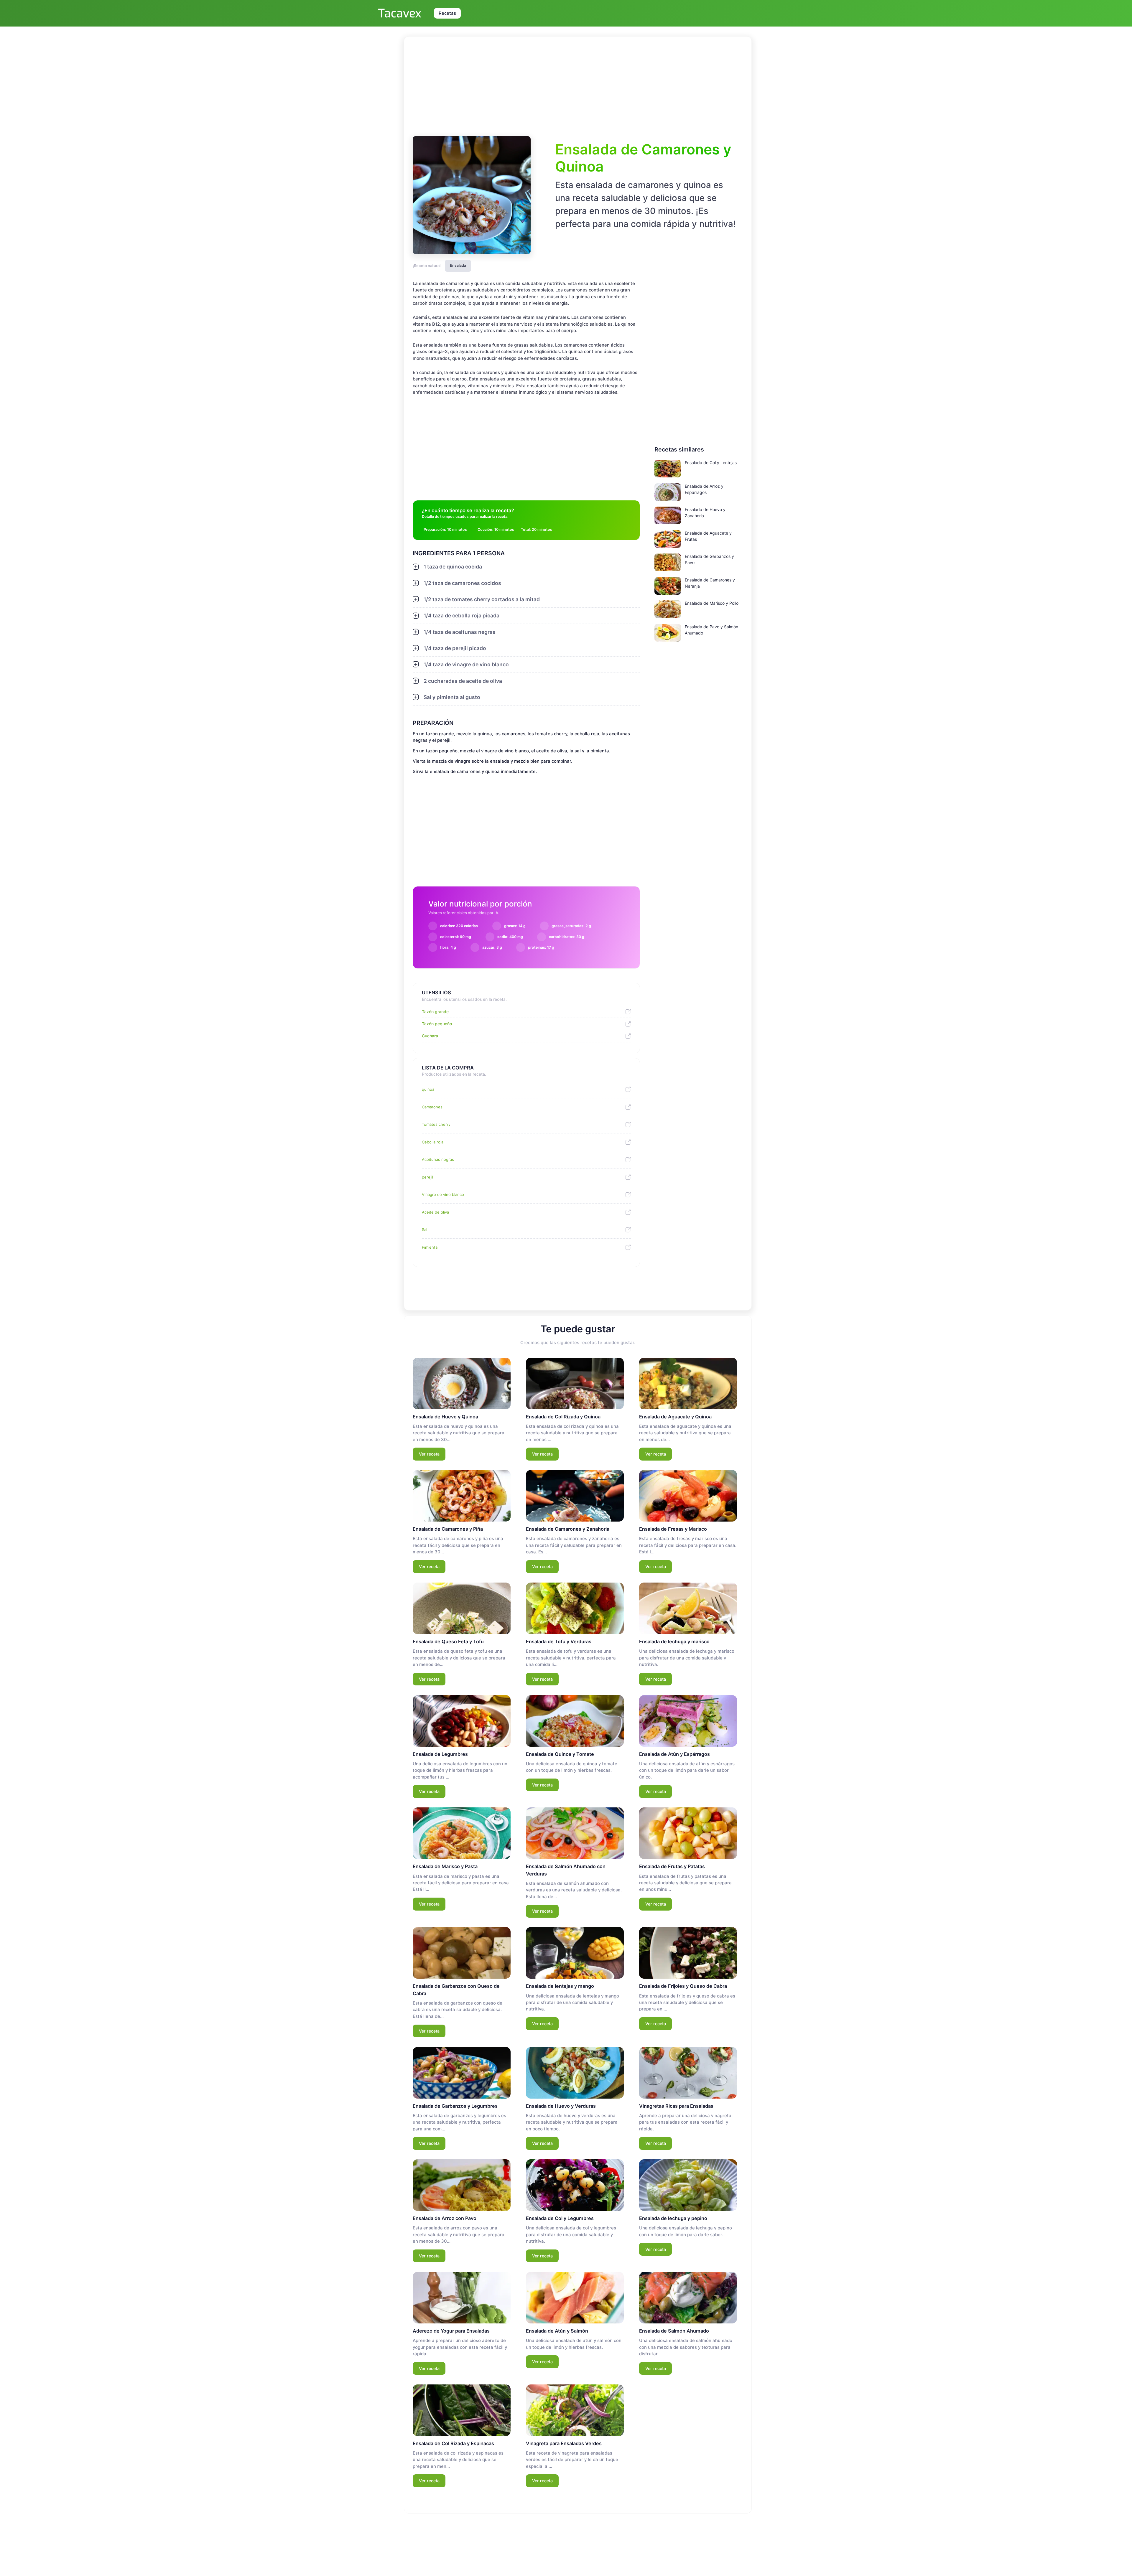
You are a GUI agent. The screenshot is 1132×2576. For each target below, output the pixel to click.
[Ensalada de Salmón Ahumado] (688, 2298)
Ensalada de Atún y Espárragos (674, 1754)
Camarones (432, 1107)
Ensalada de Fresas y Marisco (673, 1529)
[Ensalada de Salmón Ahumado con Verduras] (575, 1833)
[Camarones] (626, 1107)
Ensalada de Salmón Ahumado (674, 2331)
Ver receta (429, 1454)
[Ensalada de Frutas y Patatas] (688, 1833)
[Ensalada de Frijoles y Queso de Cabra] (688, 1953)
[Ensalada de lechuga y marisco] (688, 1608)
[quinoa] (626, 1090)
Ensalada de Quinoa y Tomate (560, 1754)
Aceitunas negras (438, 1159)
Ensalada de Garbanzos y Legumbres (455, 2106)
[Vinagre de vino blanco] (626, 1195)
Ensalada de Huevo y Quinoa (445, 1417)
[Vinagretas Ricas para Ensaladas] (688, 2073)
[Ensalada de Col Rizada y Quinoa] (575, 1383)
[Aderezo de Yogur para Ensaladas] (462, 2298)
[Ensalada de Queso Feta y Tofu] (462, 1608)
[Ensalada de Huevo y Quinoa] (462, 1383)
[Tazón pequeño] (626, 1024)
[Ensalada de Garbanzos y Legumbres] (462, 2073)
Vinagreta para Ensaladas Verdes (564, 2443)
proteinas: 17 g (541, 947)
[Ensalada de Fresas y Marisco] (688, 1496)
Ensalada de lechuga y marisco (674, 1641)
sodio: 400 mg (510, 937)
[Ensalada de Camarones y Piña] (462, 1496)
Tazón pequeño (437, 1024)
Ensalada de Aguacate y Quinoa (675, 1417)
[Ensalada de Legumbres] (462, 1721)
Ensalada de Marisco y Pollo (712, 603)
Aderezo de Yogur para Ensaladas (451, 2331)
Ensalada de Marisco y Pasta (445, 1866)
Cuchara (430, 1036)
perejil (427, 1177)
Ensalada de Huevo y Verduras (561, 2106)
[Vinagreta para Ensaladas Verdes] (575, 2410)
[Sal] (626, 1230)
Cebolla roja (433, 1142)
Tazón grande (435, 1012)
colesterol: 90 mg (456, 937)
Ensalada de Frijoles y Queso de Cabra (683, 1986)
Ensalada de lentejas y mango (560, 1986)
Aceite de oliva (435, 1212)
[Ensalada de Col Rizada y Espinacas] (462, 2410)
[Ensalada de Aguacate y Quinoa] (688, 1383)
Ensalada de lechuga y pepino (673, 2218)
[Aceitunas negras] (626, 1160)
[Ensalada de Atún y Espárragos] (688, 1721)
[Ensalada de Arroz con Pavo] (462, 2185)
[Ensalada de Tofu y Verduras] (575, 1608)
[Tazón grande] (626, 1012)
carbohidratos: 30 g (567, 937)
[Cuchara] (626, 1036)
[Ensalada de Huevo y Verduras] (575, 2073)
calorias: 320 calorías (459, 926)
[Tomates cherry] (626, 1125)
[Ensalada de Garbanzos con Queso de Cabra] (462, 1953)
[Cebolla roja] (626, 1142)
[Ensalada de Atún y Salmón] (575, 2298)
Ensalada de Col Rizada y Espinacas (453, 2443)
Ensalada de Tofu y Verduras (559, 1641)
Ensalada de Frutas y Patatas (672, 1866)
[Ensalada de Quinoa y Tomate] (575, 1721)
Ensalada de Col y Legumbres (560, 2218)
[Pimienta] (626, 1247)
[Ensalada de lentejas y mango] (575, 1953)
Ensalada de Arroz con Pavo (445, 2218)
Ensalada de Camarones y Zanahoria (568, 1529)
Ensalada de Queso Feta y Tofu (448, 1641)
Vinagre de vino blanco (443, 1194)
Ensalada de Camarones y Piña (448, 1529)
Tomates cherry (436, 1124)
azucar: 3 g (492, 947)
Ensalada (458, 265)
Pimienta (430, 1247)
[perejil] (626, 1177)
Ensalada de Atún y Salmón (557, 2331)
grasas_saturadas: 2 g (571, 926)
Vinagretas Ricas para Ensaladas (676, 2106)
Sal (424, 1230)
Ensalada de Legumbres (440, 1754)
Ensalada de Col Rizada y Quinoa (563, 1417)
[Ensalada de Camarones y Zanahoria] (575, 1496)
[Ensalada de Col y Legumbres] (575, 2185)
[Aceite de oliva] (626, 1212)
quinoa (428, 1089)
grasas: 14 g (515, 926)
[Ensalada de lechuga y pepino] (688, 2185)
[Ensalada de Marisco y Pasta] (462, 1833)
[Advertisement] (578, 85)
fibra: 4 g (448, 947)
